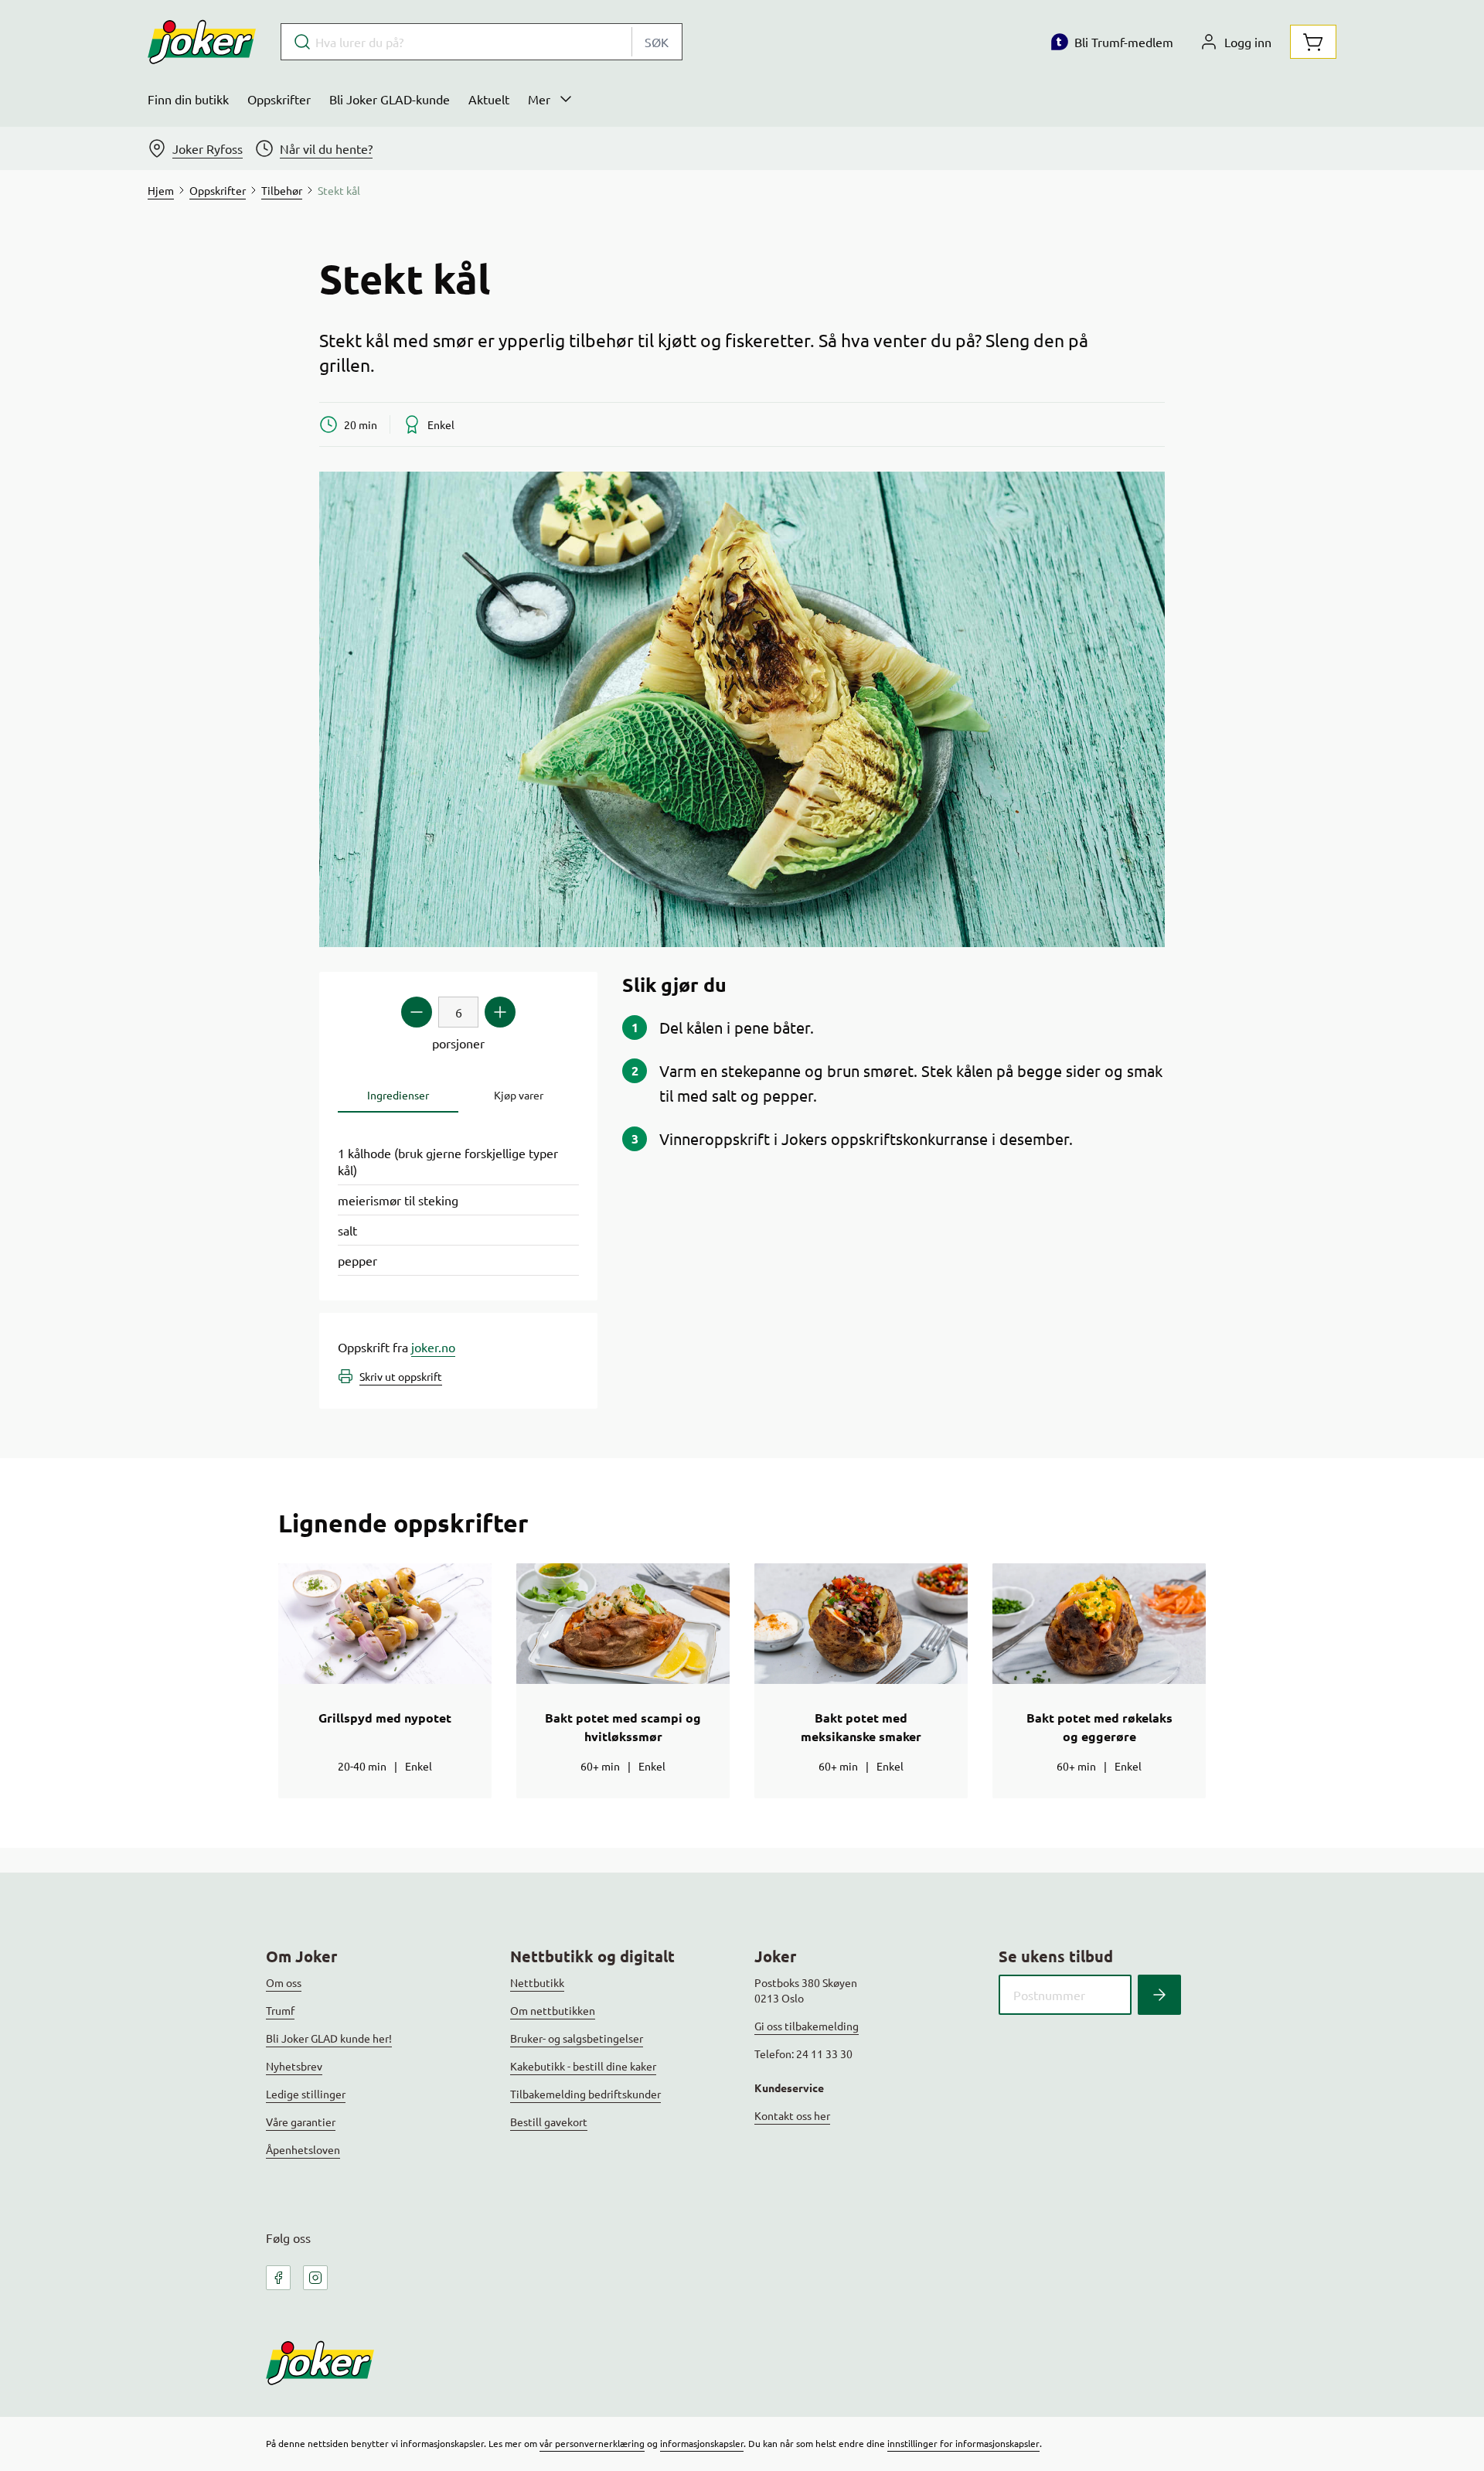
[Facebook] (278, 2278)
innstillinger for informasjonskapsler (963, 2443)
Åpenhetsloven (303, 2149)
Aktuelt (489, 99)
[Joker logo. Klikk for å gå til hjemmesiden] (202, 42)
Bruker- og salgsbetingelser (577, 2038)
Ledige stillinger (306, 2094)
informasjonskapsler (702, 2443)
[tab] (398, 1095)
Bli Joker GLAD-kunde (390, 99)
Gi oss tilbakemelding (807, 2026)
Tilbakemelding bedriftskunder (585, 2094)
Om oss (284, 1982)
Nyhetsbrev (294, 2066)
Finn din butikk (188, 99)
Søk (657, 42)
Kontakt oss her (792, 2115)
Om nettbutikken (553, 2010)
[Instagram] (315, 2278)
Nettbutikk (537, 1982)
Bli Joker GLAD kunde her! (329, 2038)
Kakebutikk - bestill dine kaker (583, 2066)
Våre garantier (301, 2122)
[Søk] (1159, 1995)
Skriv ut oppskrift (401, 1376)
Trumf (280, 2010)
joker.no (433, 1347)
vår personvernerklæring (592, 2443)
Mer (539, 99)
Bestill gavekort (549, 2122)
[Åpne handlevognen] (1313, 42)
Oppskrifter (279, 99)
